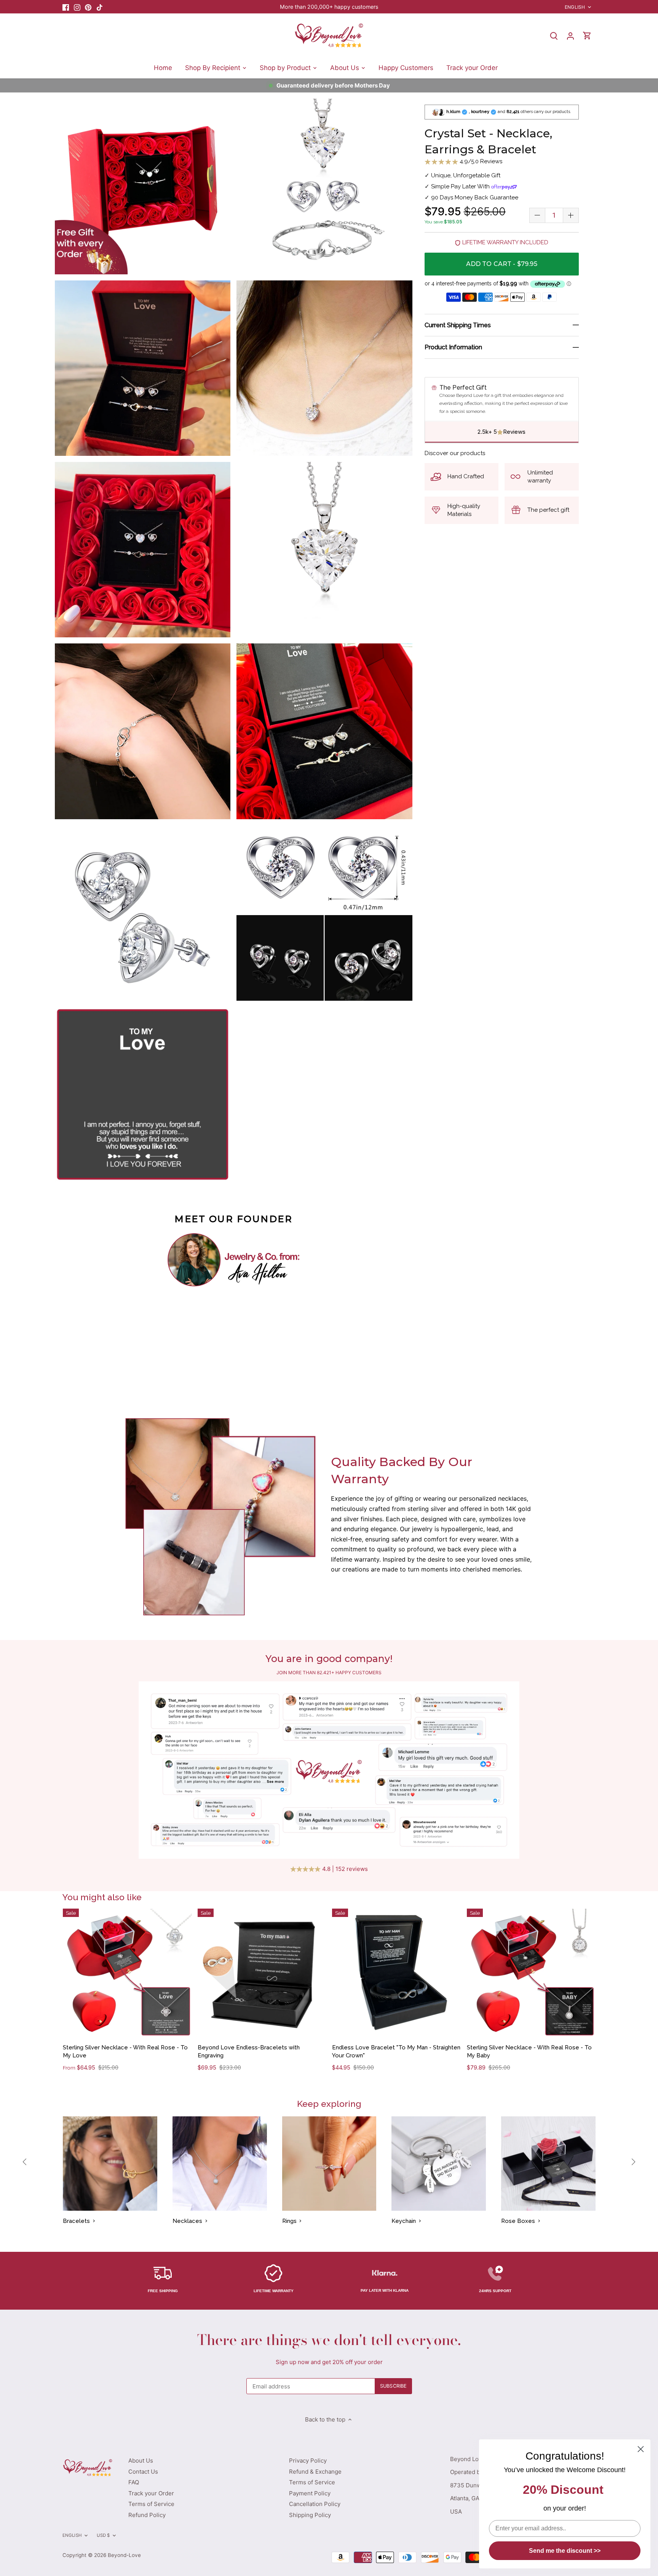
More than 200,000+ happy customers (329, 7)
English (575, 7)
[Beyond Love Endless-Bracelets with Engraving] (262, 1973)
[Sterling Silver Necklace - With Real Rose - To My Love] (127, 1973)
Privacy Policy (308, 2461)
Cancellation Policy (315, 2504)
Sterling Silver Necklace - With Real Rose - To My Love (125, 2051)
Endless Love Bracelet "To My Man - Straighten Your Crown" (396, 2051)
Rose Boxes (518, 2221)
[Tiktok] (100, 7)
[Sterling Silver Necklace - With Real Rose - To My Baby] (531, 1973)
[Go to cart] (587, 36)
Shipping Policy (310, 2515)
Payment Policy (310, 2493)
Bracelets (76, 2221)
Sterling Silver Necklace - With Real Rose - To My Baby (529, 2051)
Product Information (453, 347)
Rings (289, 2221)
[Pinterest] (88, 7)
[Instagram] (77, 7)
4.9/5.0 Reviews (480, 161)
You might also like (102, 1897)
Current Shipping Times (458, 325)
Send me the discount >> (565, 2551)
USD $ (103, 2535)
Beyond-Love (124, 2555)
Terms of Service (151, 2504)
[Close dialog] (641, 2449)
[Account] (570, 36)
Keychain (404, 2221)
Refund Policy (147, 2515)
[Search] (554, 36)
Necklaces (187, 2221)
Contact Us (143, 2472)
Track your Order (151, 2493)
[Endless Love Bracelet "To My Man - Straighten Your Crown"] (397, 1973)
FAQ (134, 2482)
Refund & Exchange (315, 2472)
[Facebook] (66, 7)
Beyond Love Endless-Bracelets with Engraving (249, 2051)
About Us (141, 2461)
